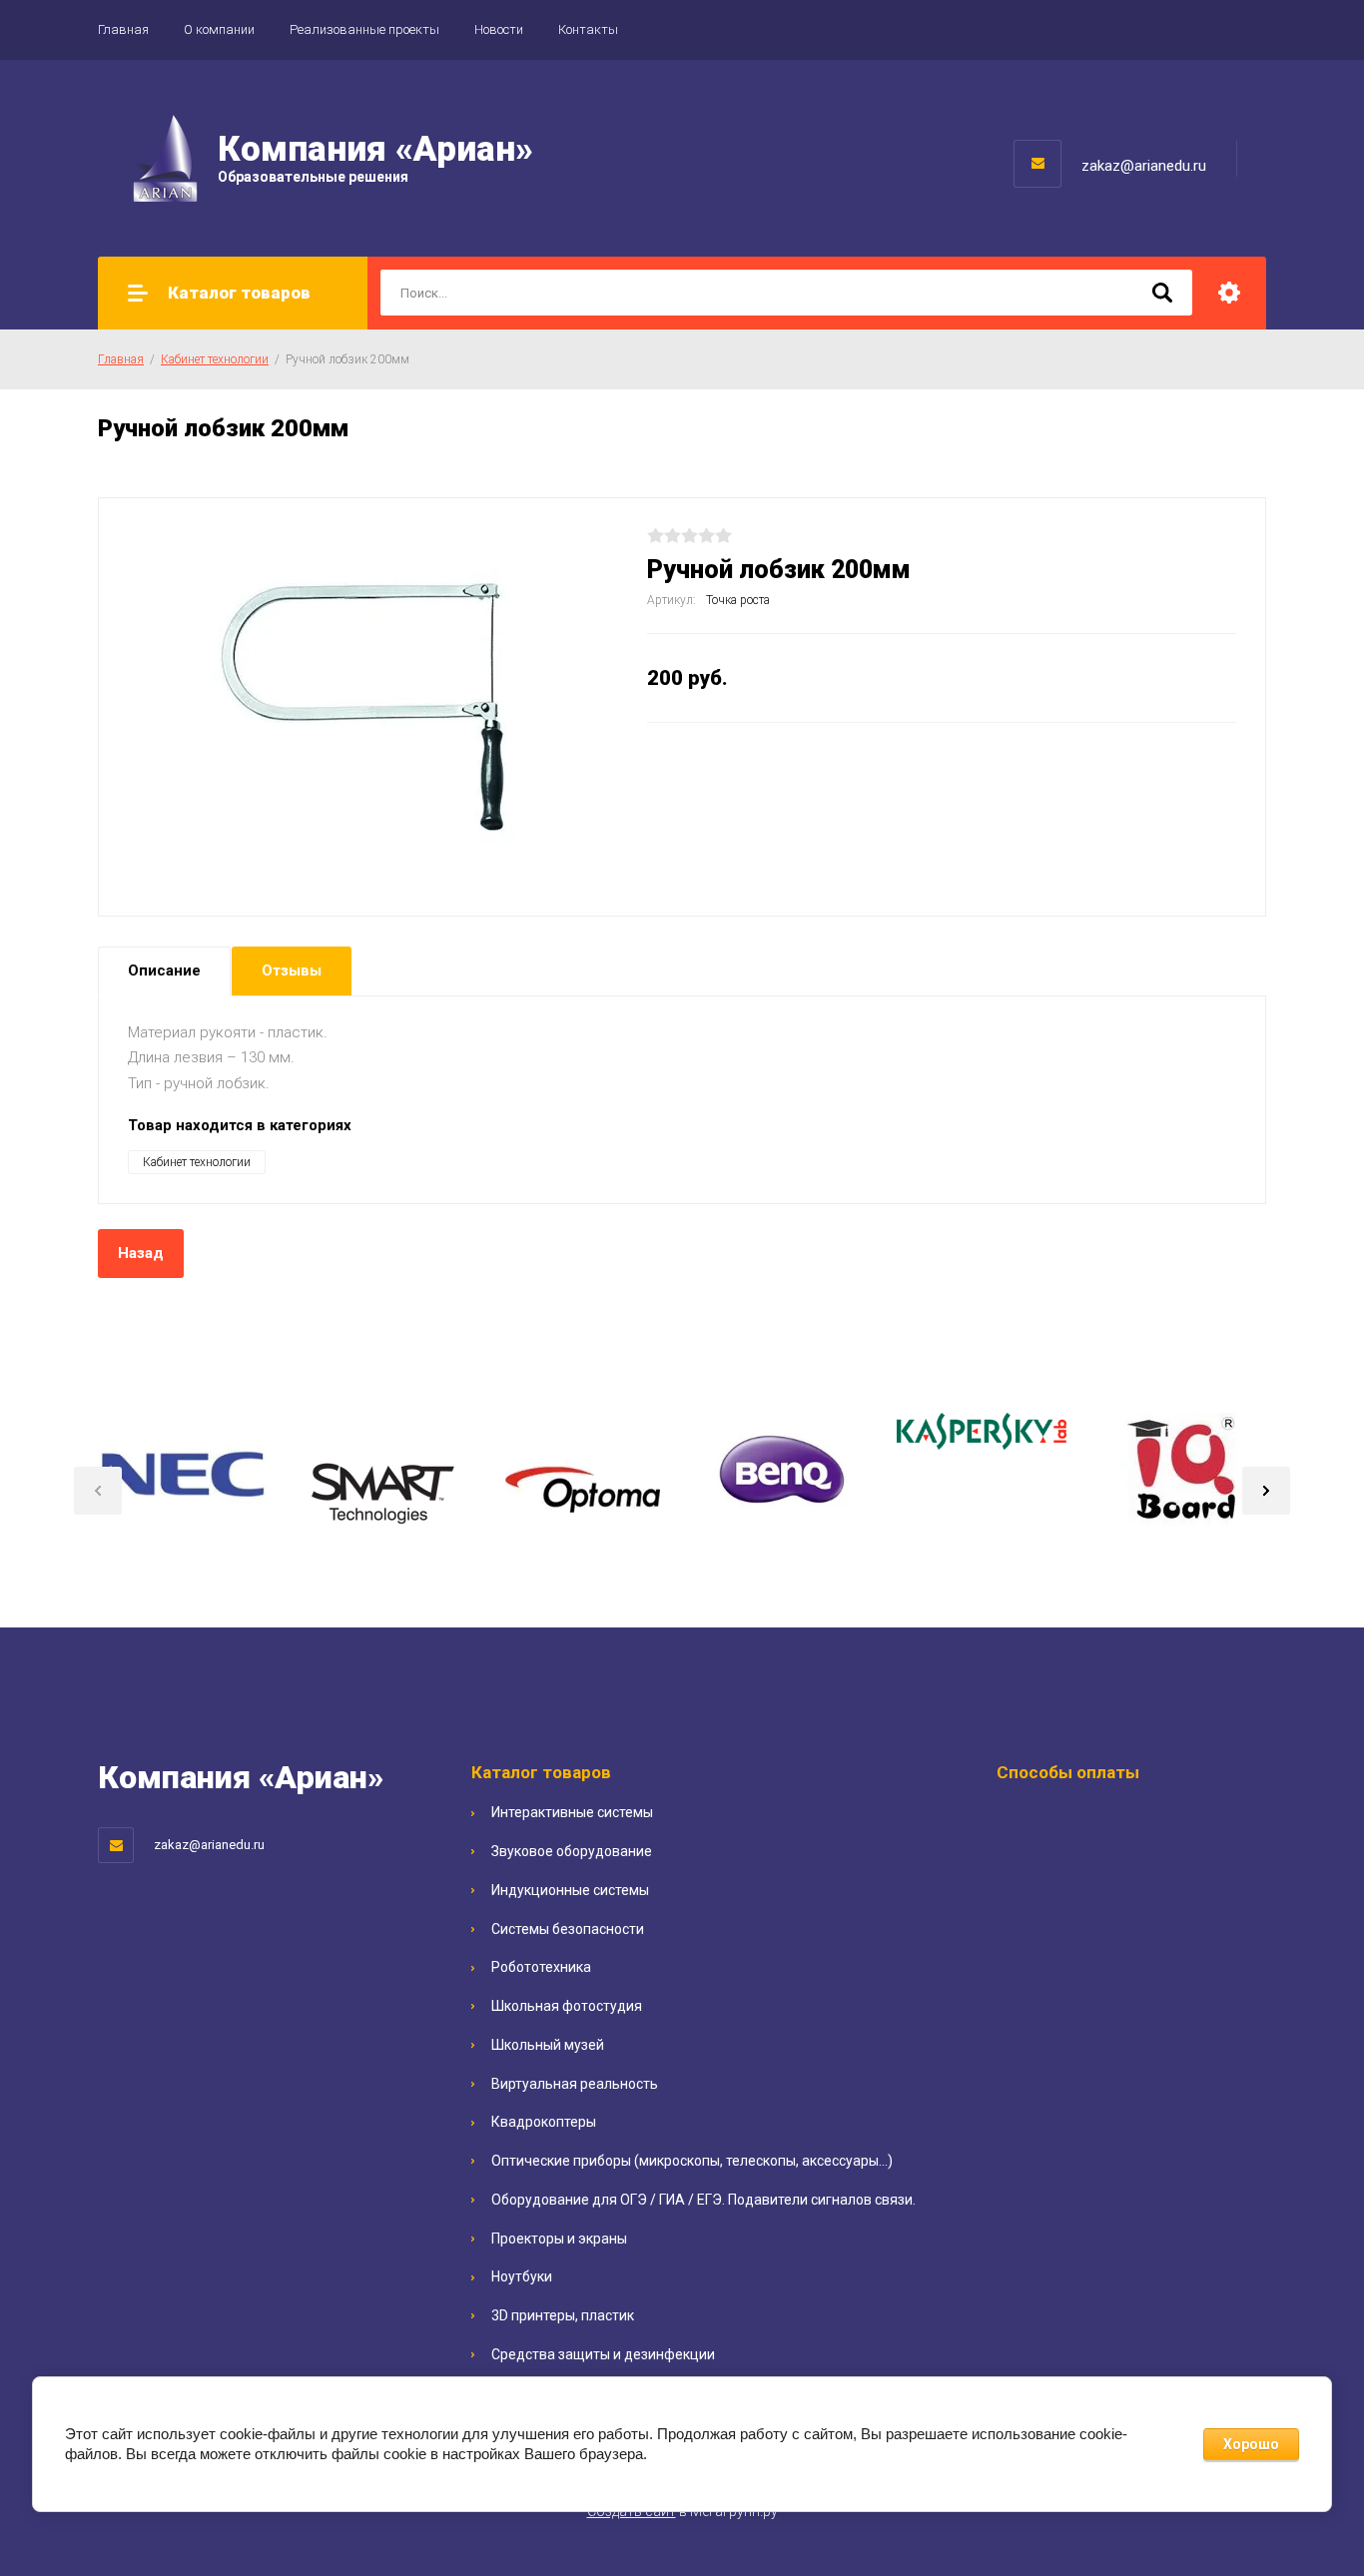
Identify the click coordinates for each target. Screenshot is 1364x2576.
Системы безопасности (568, 1929)
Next (1266, 1491)
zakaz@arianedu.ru (1144, 166)
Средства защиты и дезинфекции (603, 2354)
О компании (219, 29)
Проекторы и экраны (559, 2239)
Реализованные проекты (364, 29)
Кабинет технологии (215, 359)
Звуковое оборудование (572, 1851)
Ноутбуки (522, 2276)
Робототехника (541, 1967)
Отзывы (292, 970)
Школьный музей (548, 2045)
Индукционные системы (570, 1890)
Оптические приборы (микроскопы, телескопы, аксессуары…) (692, 2161)
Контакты (588, 29)
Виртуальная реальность (575, 2084)
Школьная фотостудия (567, 2006)
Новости (499, 29)
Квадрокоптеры (544, 2122)
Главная (123, 29)
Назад (141, 1253)
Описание (164, 970)
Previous (98, 1491)
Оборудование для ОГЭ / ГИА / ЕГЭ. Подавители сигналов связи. (703, 2200)
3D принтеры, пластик (563, 2315)
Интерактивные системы (572, 1812)
